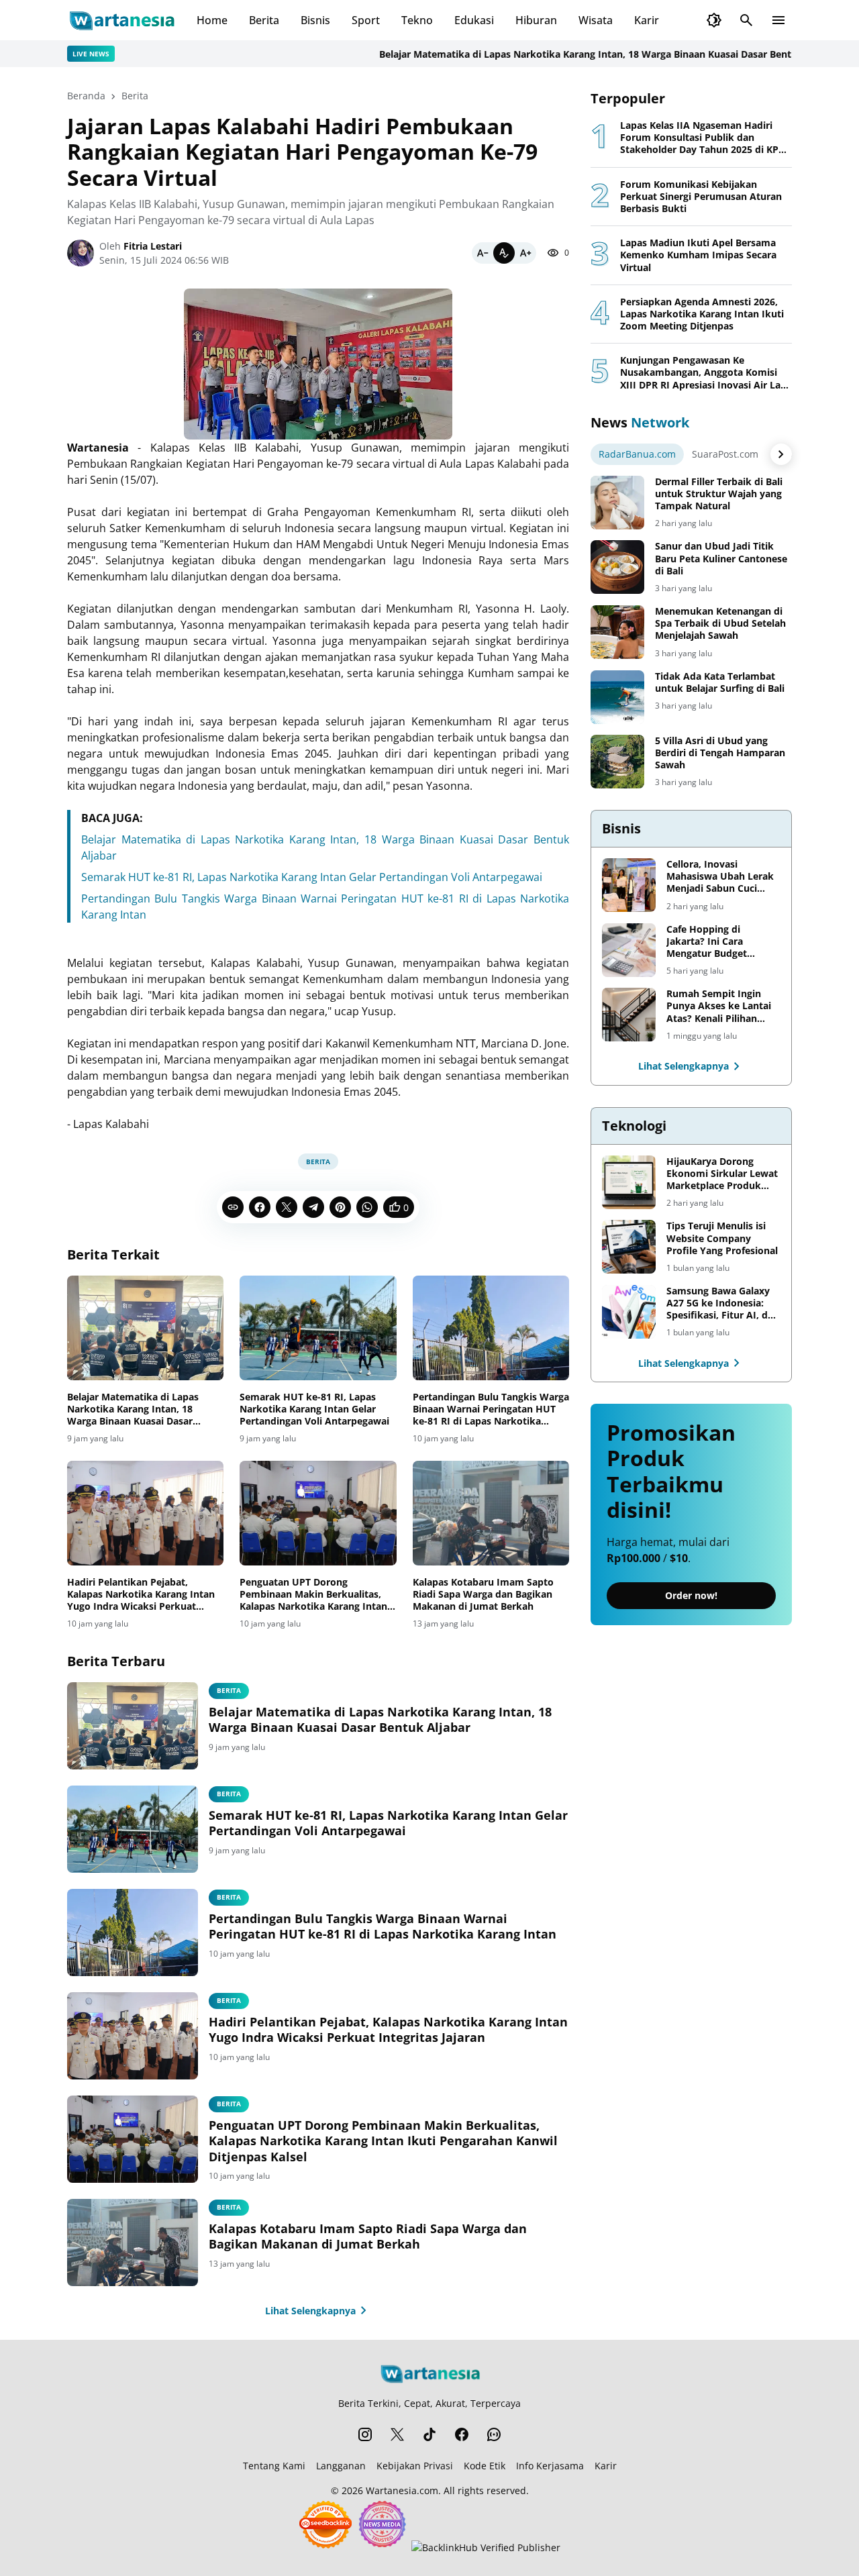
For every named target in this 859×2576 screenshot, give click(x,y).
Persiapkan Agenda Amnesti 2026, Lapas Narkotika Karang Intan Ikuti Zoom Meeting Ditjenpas (702, 314)
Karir (647, 20)
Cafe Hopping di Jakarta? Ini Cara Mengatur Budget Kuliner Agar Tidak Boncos (709, 942)
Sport (366, 20)
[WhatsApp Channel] (494, 2434)
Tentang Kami (274, 2466)
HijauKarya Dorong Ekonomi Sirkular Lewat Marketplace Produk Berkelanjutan (722, 1174)
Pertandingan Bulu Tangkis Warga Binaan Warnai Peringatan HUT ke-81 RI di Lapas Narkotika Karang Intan (491, 1409)
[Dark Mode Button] (714, 20)
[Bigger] (525, 253)
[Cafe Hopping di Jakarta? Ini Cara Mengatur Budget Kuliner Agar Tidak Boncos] (629, 950)
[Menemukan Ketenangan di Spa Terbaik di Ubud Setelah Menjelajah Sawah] (617, 632)
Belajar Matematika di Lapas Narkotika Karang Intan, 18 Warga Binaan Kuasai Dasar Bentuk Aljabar (561, 54)
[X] (287, 1207)
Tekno (417, 20)
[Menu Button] (778, 20)
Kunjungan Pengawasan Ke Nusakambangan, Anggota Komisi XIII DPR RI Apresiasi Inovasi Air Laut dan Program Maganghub (705, 373)
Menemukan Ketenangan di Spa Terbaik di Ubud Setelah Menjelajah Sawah (720, 623)
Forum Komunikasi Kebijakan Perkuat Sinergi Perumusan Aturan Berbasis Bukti (701, 197)
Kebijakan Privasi (415, 2466)
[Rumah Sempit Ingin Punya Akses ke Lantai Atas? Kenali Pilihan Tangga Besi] (629, 1015)
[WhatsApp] (367, 1207)
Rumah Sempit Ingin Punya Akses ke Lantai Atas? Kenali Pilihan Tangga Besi (719, 1006)
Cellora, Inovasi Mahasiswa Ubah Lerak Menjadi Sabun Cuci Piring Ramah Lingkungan (720, 877)
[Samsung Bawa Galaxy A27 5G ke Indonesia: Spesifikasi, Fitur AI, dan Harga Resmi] (629, 1312)
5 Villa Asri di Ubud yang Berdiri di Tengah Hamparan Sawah (720, 753)
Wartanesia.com (402, 2490)
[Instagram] (365, 2434)
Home (212, 20)
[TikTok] (429, 2434)
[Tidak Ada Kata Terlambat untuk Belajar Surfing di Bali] (617, 697)
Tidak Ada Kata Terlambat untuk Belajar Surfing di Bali (720, 682)
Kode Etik (485, 2466)
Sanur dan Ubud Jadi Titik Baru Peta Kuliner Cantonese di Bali (721, 558)
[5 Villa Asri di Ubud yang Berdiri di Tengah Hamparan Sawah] (617, 762)
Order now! (691, 1596)
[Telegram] (313, 1207)
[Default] (504, 253)
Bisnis (315, 20)
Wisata (596, 20)
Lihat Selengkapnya (310, 2311)
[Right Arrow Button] (781, 454)
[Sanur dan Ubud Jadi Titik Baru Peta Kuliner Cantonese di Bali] (617, 567)
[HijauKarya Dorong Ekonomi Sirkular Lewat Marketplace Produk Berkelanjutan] (629, 1182)
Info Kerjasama (550, 2466)
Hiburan (536, 20)
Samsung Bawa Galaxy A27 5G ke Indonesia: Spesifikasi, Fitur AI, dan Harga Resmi (723, 1303)
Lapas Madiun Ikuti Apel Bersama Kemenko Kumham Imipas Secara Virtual (698, 255)
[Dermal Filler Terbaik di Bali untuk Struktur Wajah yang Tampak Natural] (617, 503)
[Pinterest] (340, 1207)
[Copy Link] (233, 1207)
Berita (264, 20)
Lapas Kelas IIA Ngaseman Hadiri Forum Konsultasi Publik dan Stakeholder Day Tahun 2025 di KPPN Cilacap (706, 138)
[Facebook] (260, 1207)
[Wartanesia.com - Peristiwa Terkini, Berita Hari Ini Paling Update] (121, 20)
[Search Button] (746, 20)
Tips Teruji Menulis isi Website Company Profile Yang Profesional (722, 1238)
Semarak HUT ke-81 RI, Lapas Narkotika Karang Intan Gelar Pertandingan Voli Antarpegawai (312, 877)
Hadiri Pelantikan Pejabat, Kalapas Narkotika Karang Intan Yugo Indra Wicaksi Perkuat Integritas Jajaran (141, 1595)
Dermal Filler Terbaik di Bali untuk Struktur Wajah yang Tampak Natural (719, 494)
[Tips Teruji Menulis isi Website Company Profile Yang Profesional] (629, 1247)
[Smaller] (483, 253)
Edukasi (474, 20)
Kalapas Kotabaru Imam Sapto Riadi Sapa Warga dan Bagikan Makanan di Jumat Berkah (483, 1594)
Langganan (341, 2466)
